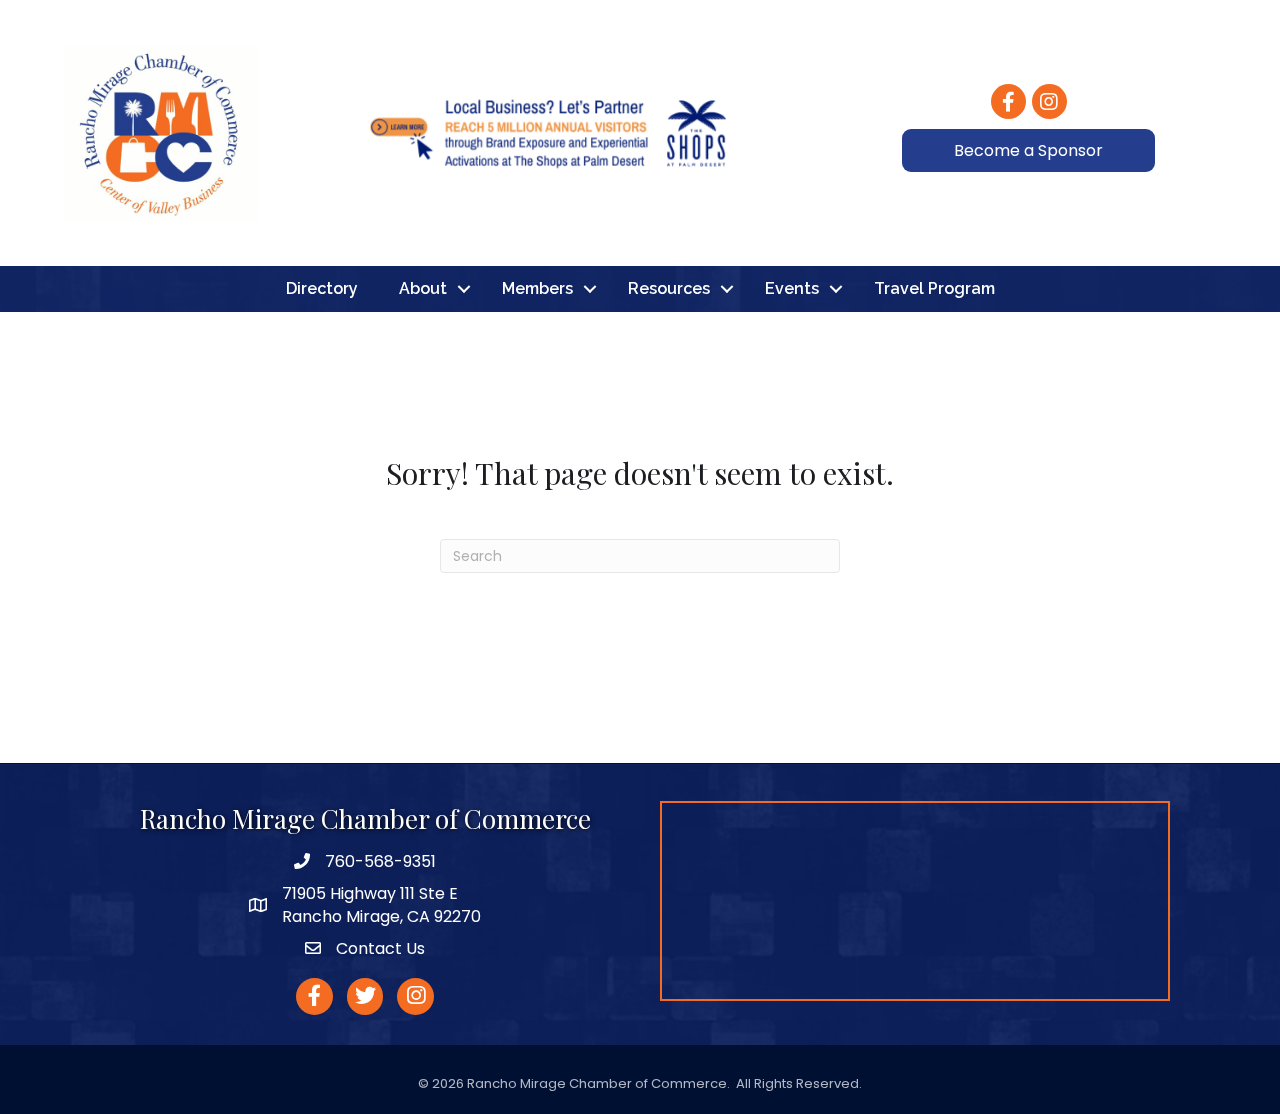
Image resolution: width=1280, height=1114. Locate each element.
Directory (322, 288)
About (423, 288)
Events (792, 288)
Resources (669, 288)
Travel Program (934, 288)
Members (537, 288)
